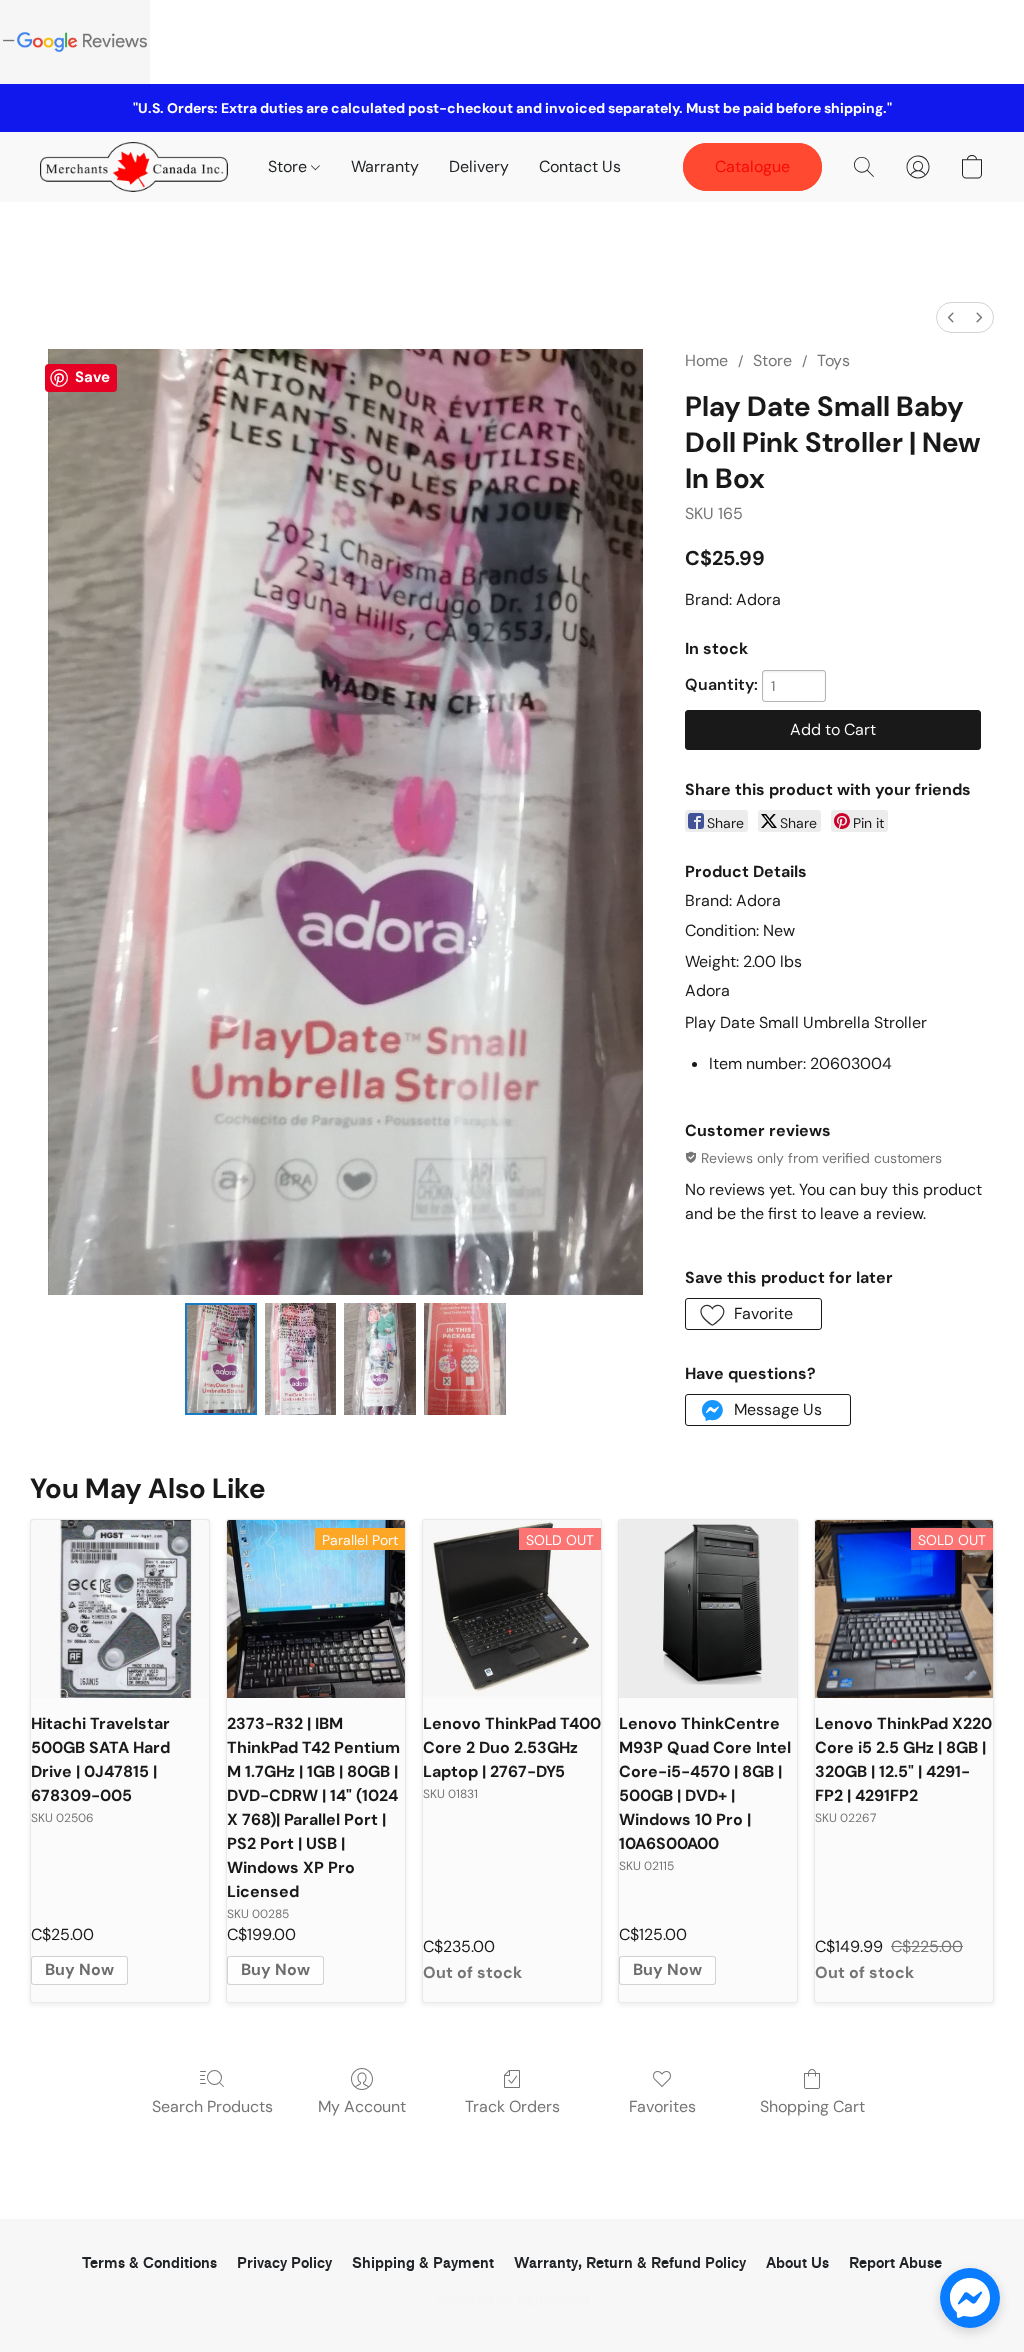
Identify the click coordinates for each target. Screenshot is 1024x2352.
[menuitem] (951, 317)
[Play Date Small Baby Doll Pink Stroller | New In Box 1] (301, 1359)
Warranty (385, 166)
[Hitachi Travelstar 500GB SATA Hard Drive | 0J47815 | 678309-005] (120, 1609)
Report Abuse (895, 2263)
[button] (134, 167)
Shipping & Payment (423, 2263)
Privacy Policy (284, 2263)
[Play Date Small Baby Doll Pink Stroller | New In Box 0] (221, 1359)
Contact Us (580, 166)
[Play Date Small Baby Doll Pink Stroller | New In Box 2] (380, 1359)
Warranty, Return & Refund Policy (630, 2263)
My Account (362, 2106)
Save (92, 377)
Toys (833, 360)
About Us (797, 2263)
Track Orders (512, 2106)
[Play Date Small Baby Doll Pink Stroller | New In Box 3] (465, 1359)
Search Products (212, 2106)
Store (289, 166)
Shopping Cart (812, 2106)
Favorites (662, 2106)
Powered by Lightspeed (512, 2298)
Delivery (479, 166)
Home (706, 360)
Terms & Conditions (149, 2263)
